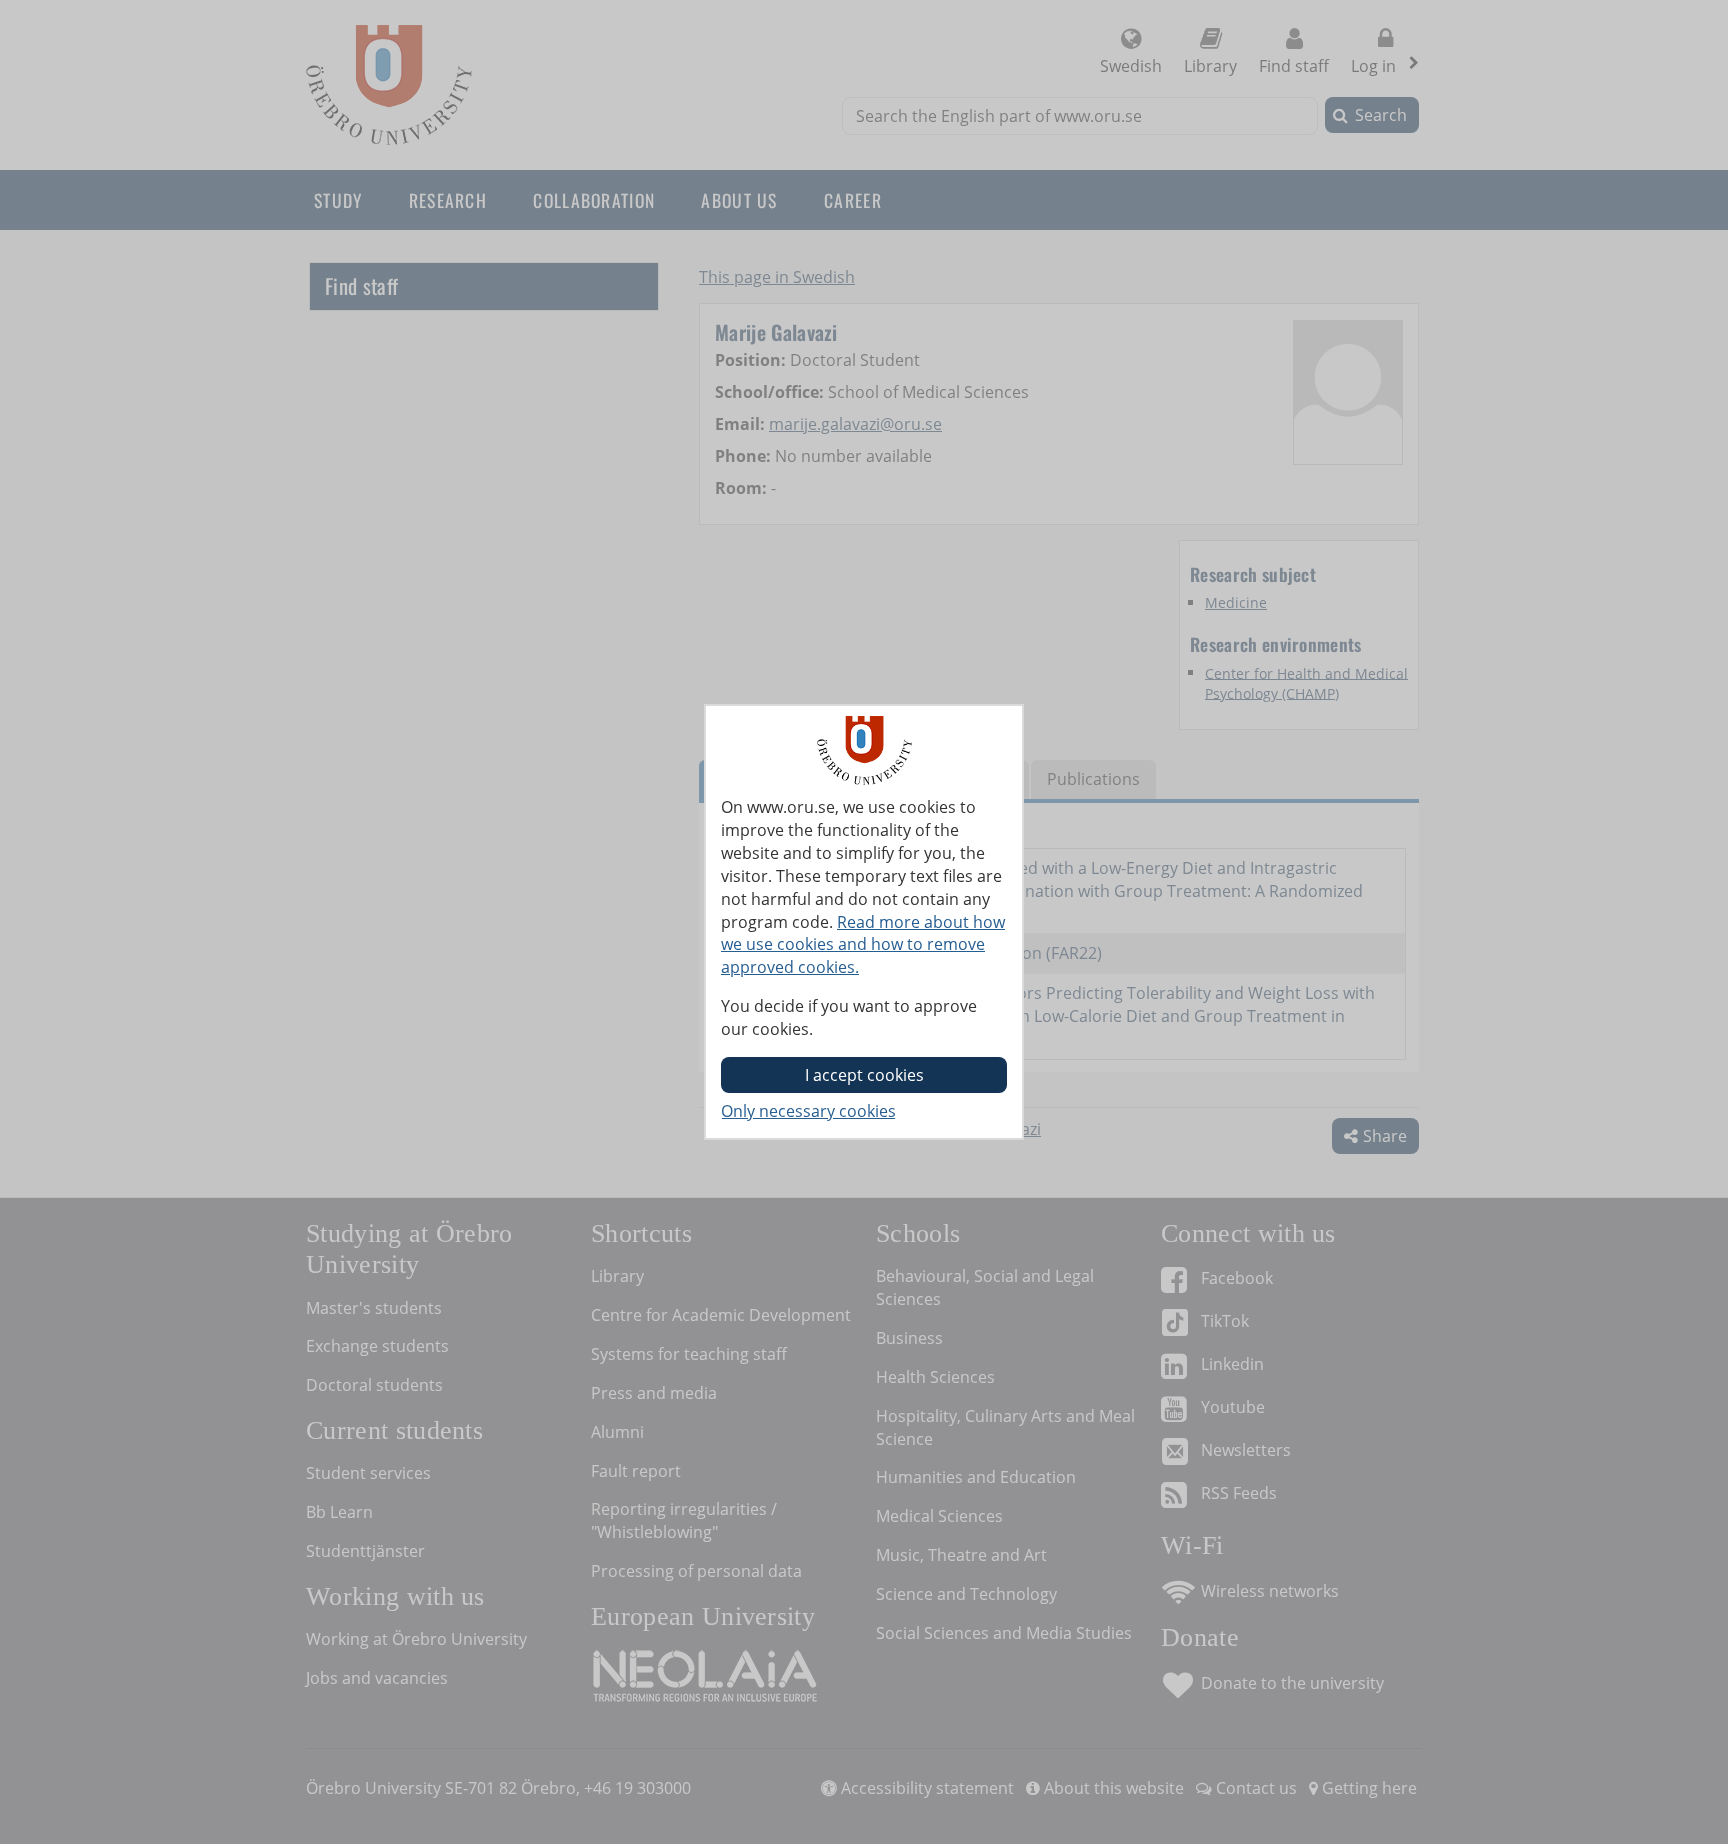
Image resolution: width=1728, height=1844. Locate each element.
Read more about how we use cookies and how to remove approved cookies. (863, 945)
